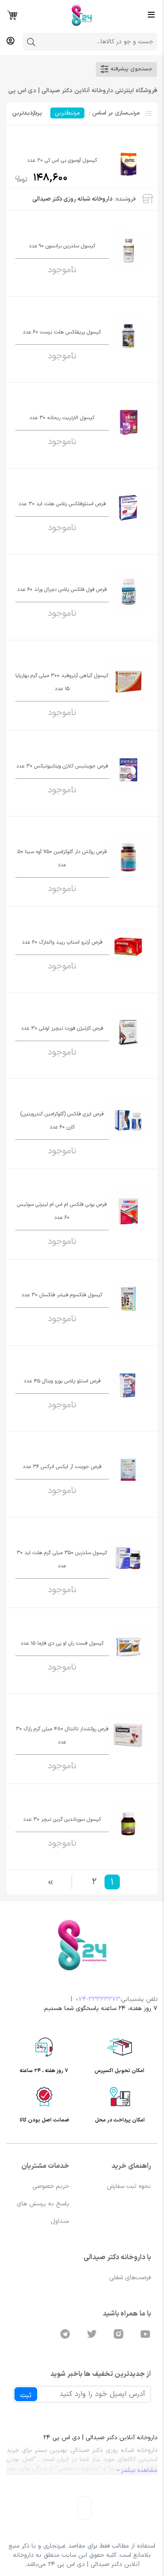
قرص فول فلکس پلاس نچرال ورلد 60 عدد (62, 590)
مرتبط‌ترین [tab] (67, 113)
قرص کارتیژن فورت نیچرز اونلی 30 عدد (62, 1028)
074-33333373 (98, 1999)
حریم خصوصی (51, 2186)
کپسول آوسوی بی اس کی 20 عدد (62, 160)
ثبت (26, 2395)
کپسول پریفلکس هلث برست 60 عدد (62, 332)
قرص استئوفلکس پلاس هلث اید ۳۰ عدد (62, 504)
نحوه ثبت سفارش (129, 2186)
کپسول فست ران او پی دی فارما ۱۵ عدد (62, 1643)
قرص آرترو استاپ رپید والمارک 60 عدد (62, 942)
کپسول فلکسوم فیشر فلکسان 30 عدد (62, 1295)
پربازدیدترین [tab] (27, 113)
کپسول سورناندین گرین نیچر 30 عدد (62, 1819)
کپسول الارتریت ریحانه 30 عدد (62, 418)
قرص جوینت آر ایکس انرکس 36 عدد (62, 1467)
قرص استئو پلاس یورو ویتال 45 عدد (62, 1381)
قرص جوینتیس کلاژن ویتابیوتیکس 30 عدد (62, 766)
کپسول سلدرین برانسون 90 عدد (62, 246)
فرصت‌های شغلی (130, 2278)
